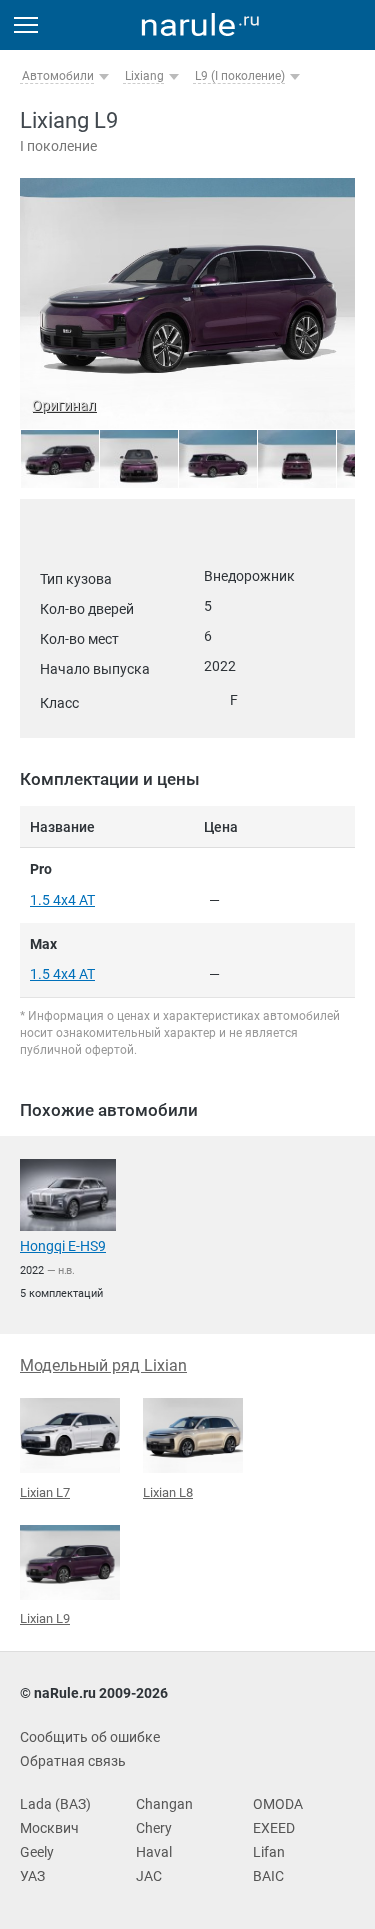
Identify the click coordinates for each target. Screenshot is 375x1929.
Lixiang (144, 76)
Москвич (49, 1828)
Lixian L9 (45, 1618)
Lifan (269, 1852)
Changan (164, 1804)
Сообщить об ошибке (90, 1737)
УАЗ (32, 1876)
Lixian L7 (45, 1492)
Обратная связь (73, 1761)
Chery (154, 1828)
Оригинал (64, 405)
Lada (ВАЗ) (55, 1804)
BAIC (268, 1876)
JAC (149, 1876)
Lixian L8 (168, 1492)
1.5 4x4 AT (62, 900)
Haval (154, 1852)
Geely (37, 1852)
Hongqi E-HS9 (63, 1246)
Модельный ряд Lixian (103, 1365)
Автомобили (58, 76)
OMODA (278, 1804)
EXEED (274, 1828)
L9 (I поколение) (240, 76)
